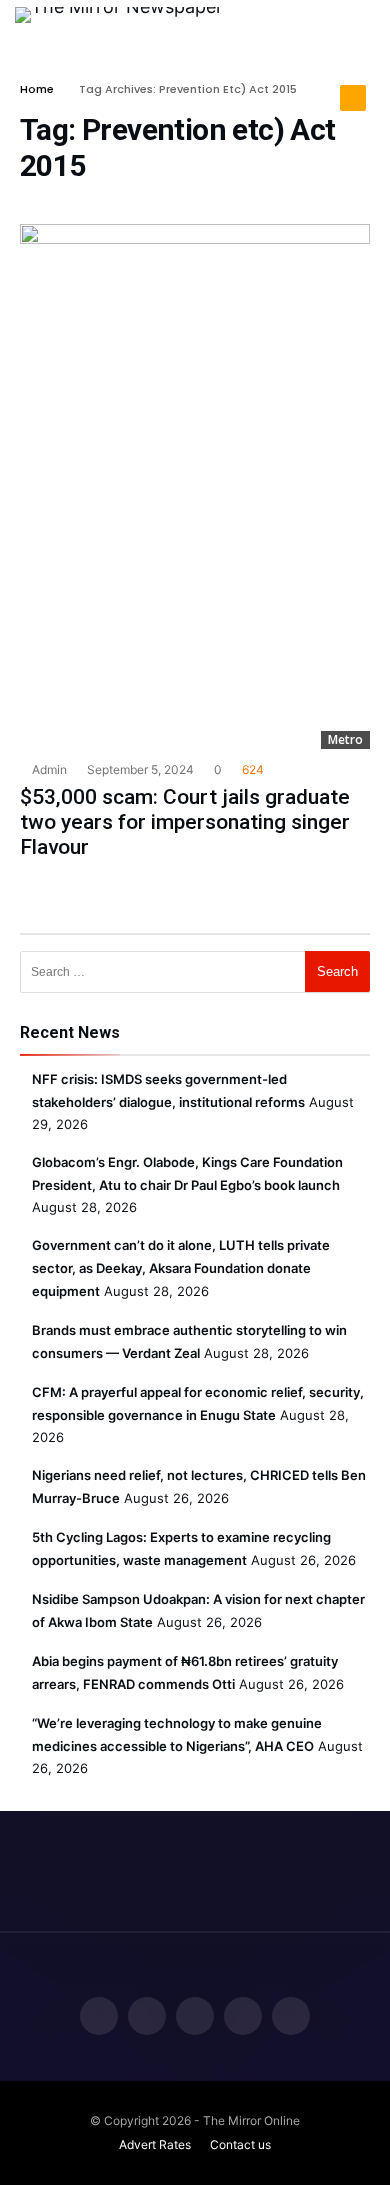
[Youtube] (291, 2017)
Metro (345, 739)
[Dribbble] (243, 2017)
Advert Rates (155, 2144)
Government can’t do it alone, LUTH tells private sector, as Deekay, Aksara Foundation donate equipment (181, 1268)
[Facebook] (99, 2017)
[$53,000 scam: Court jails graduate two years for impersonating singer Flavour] (194, 486)
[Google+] (195, 2017)
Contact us (240, 2144)
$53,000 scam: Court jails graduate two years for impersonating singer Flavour (185, 822)
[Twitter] (147, 2017)
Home (37, 89)
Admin (48, 769)
